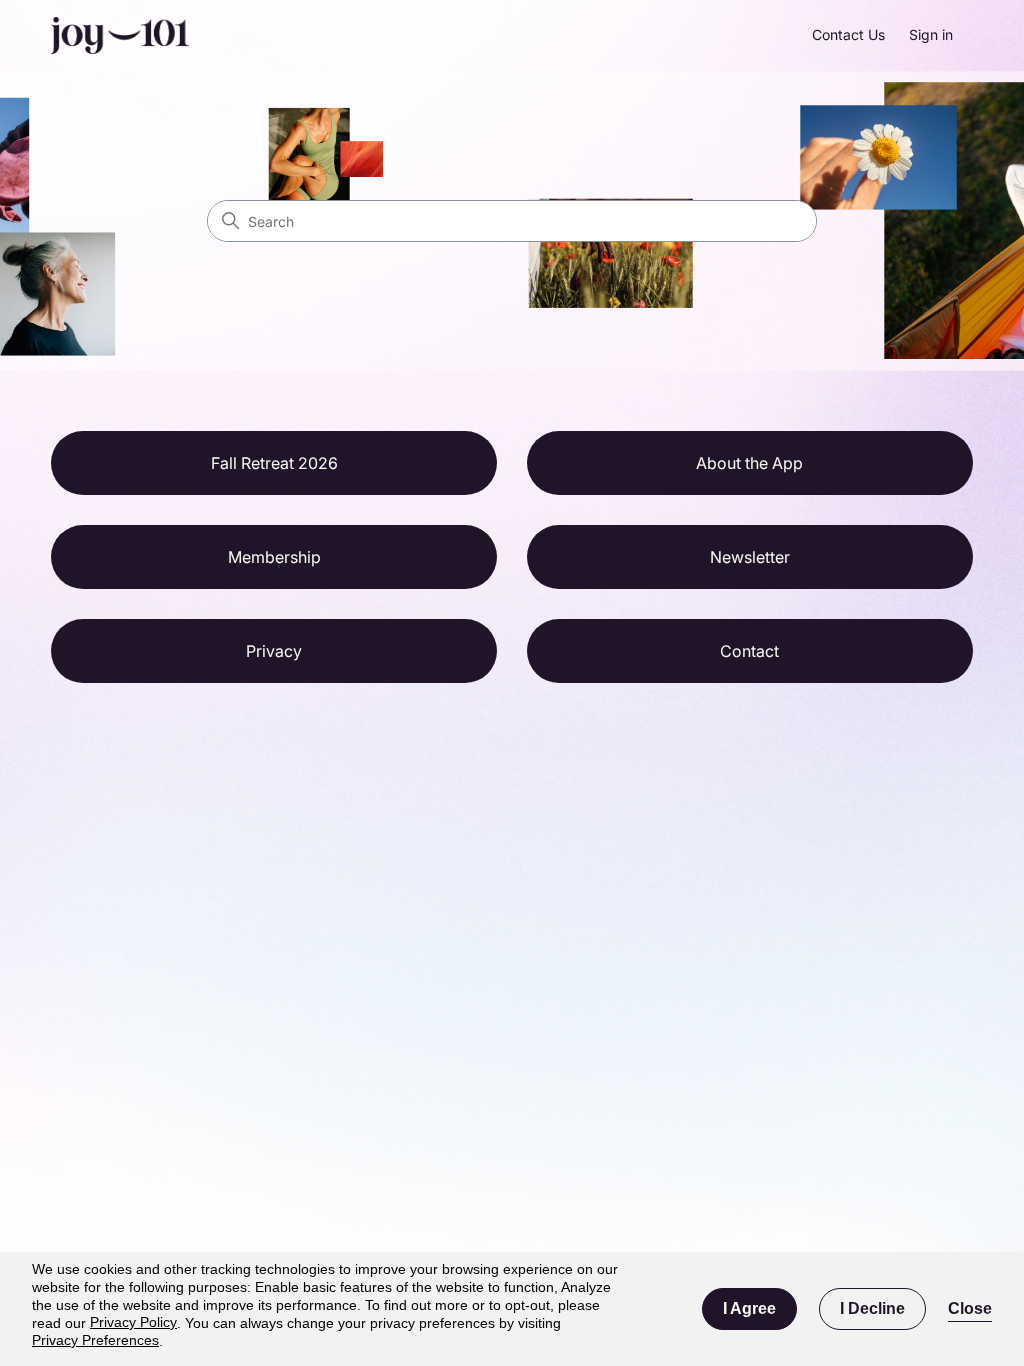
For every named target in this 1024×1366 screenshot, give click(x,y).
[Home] (119, 35)
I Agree (749, 1308)
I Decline (872, 1308)
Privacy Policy (133, 1322)
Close (970, 1308)
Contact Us (848, 34)
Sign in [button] (931, 34)
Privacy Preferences (95, 1340)
